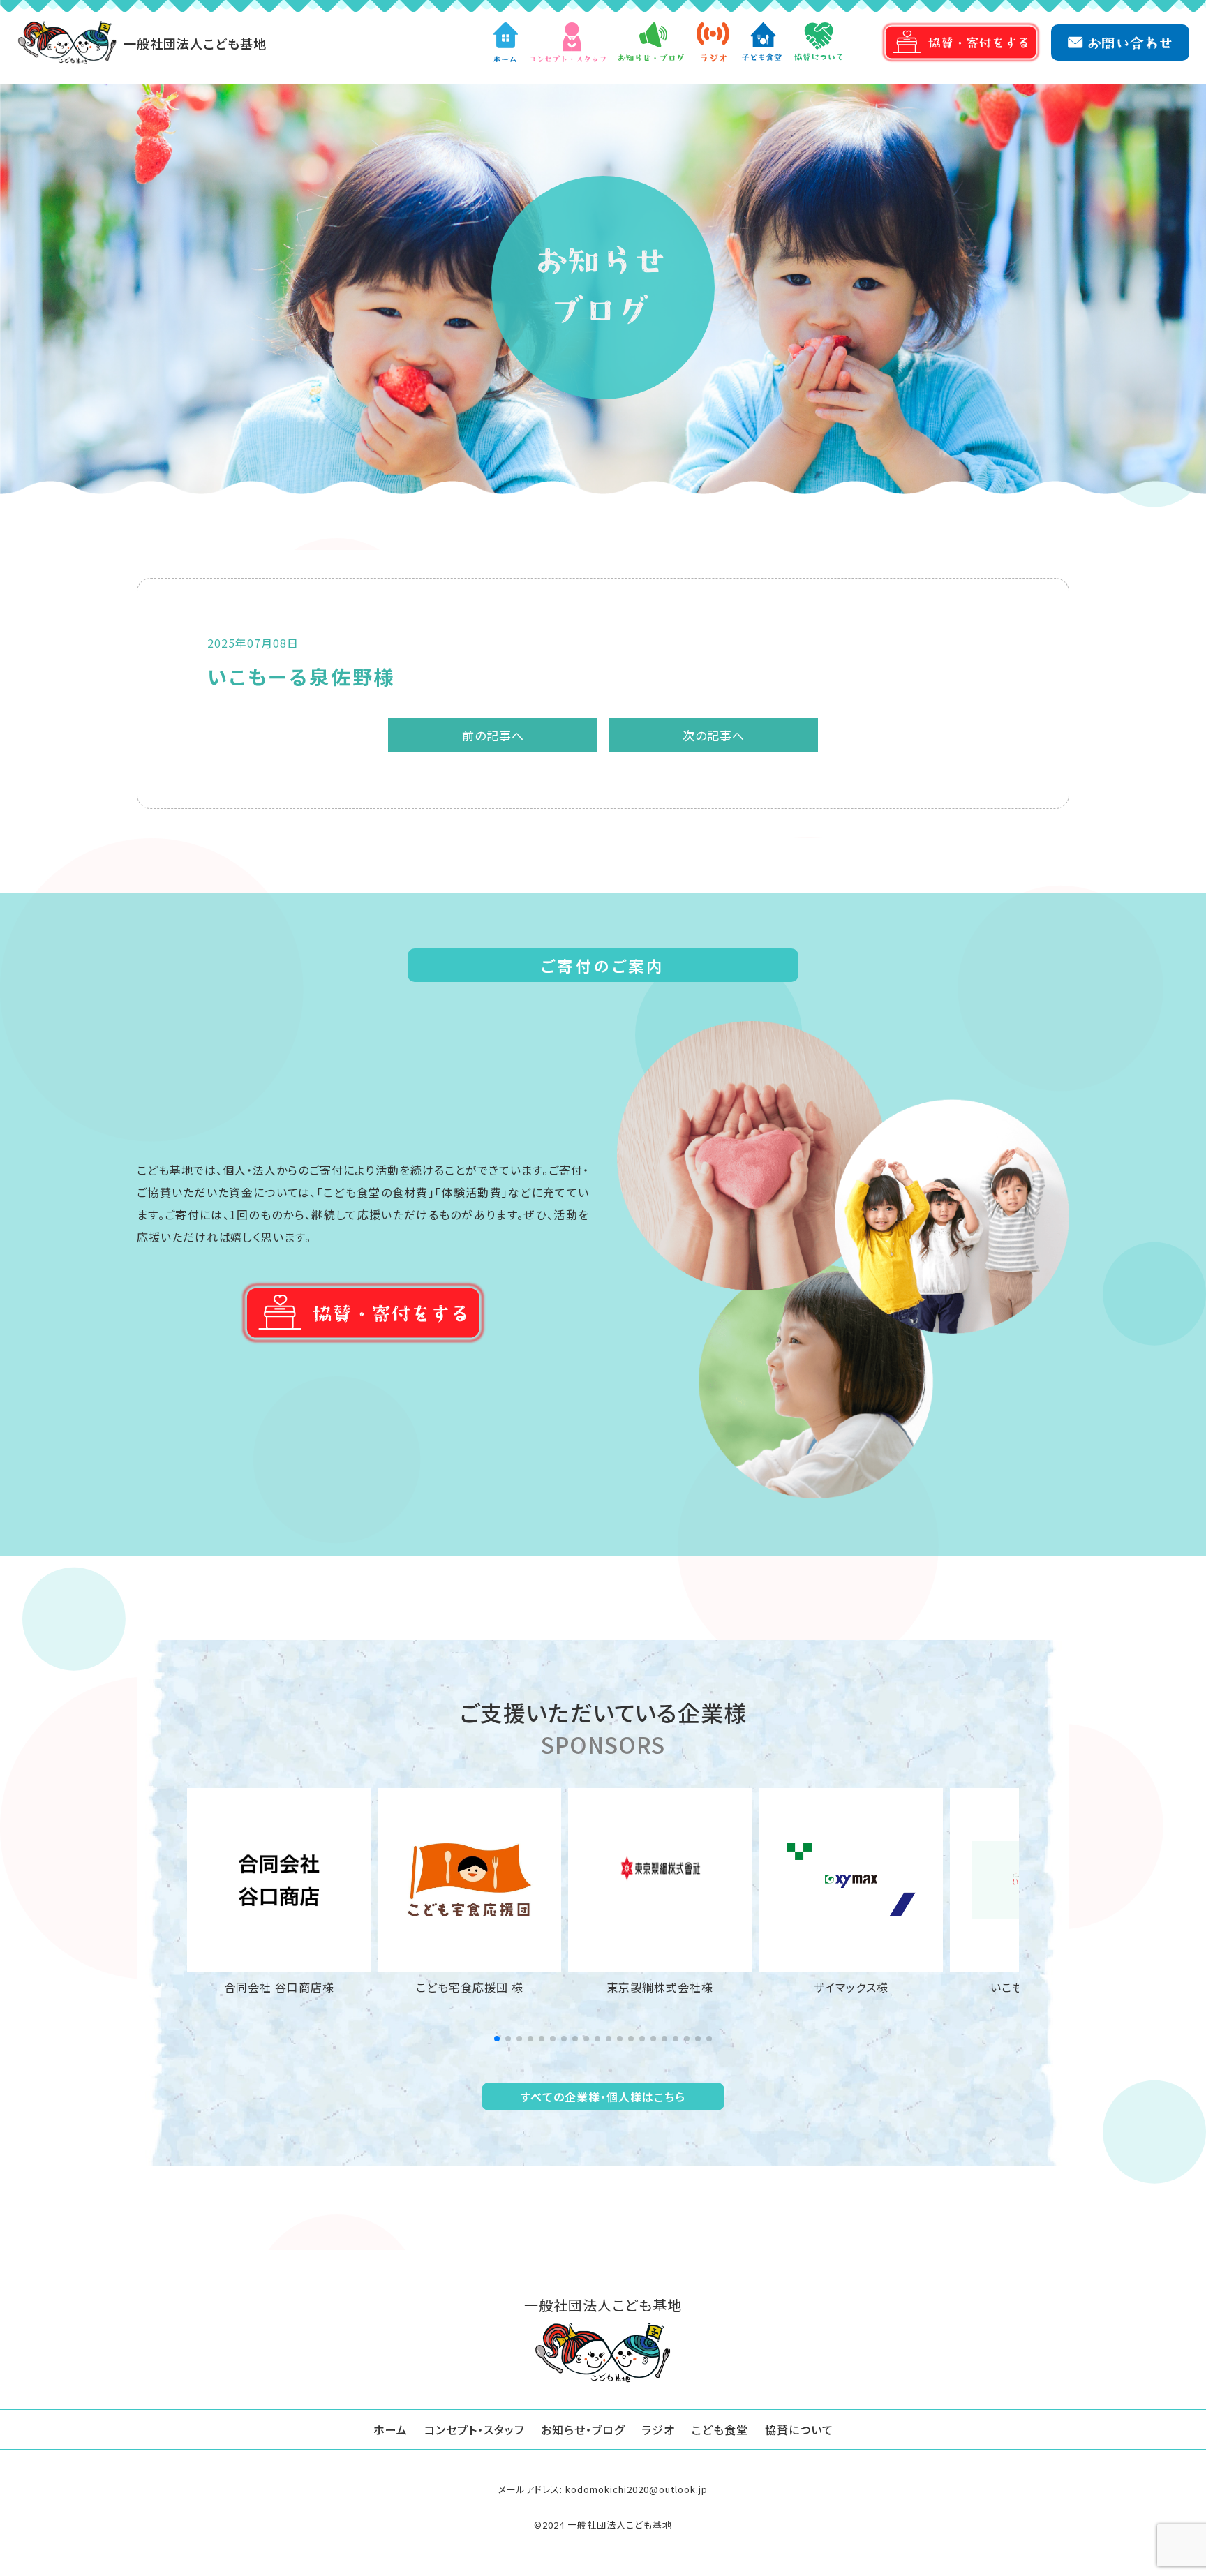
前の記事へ (493, 735)
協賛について (799, 2429)
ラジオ (658, 2429)
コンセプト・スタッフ (474, 2429)
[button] (497, 2039)
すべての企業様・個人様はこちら (603, 2097)
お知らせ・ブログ (583, 2429)
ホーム (390, 2429)
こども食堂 (720, 2429)
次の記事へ (714, 735)
